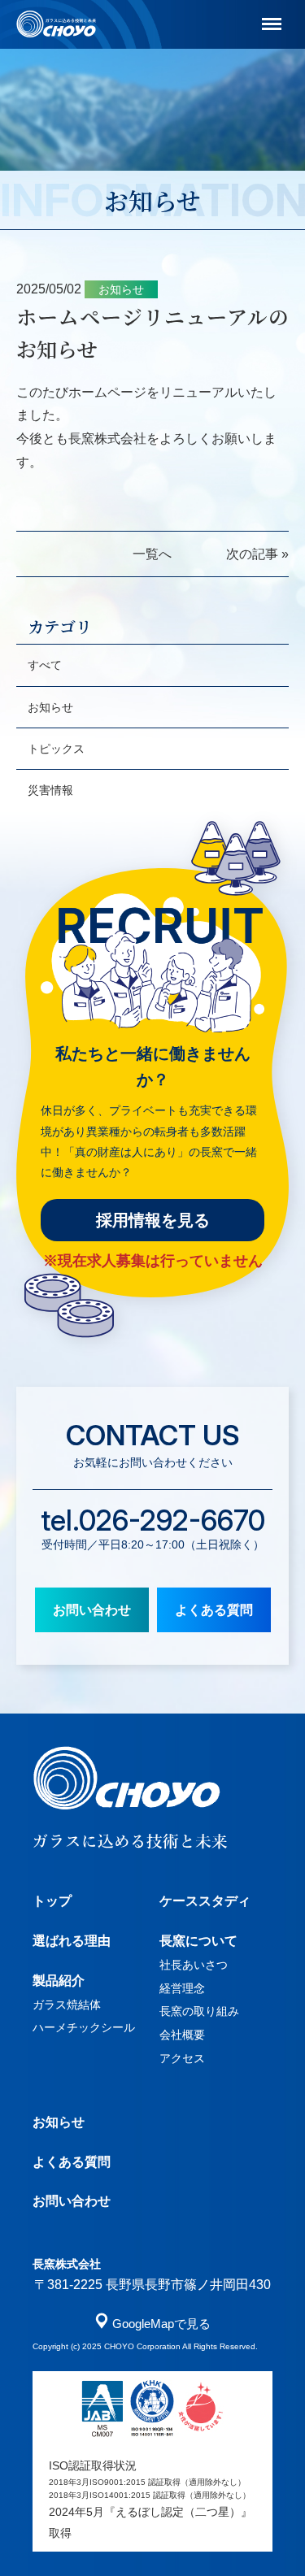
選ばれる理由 (72, 1941)
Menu (262, 13)
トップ (52, 1901)
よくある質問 (214, 1610)
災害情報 (50, 790)
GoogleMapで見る (161, 2324)
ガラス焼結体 (67, 2005)
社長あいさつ (194, 1965)
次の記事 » (257, 554)
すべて (45, 665)
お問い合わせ (92, 1610)
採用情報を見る (153, 1220)
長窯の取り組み (199, 2011)
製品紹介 (59, 1981)
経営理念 (182, 1988)
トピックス (56, 749)
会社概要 (182, 2035)
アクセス (182, 2058)
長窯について (198, 1941)
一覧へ (152, 554)
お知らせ (50, 707)
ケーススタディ (205, 1901)
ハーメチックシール (84, 2027)
